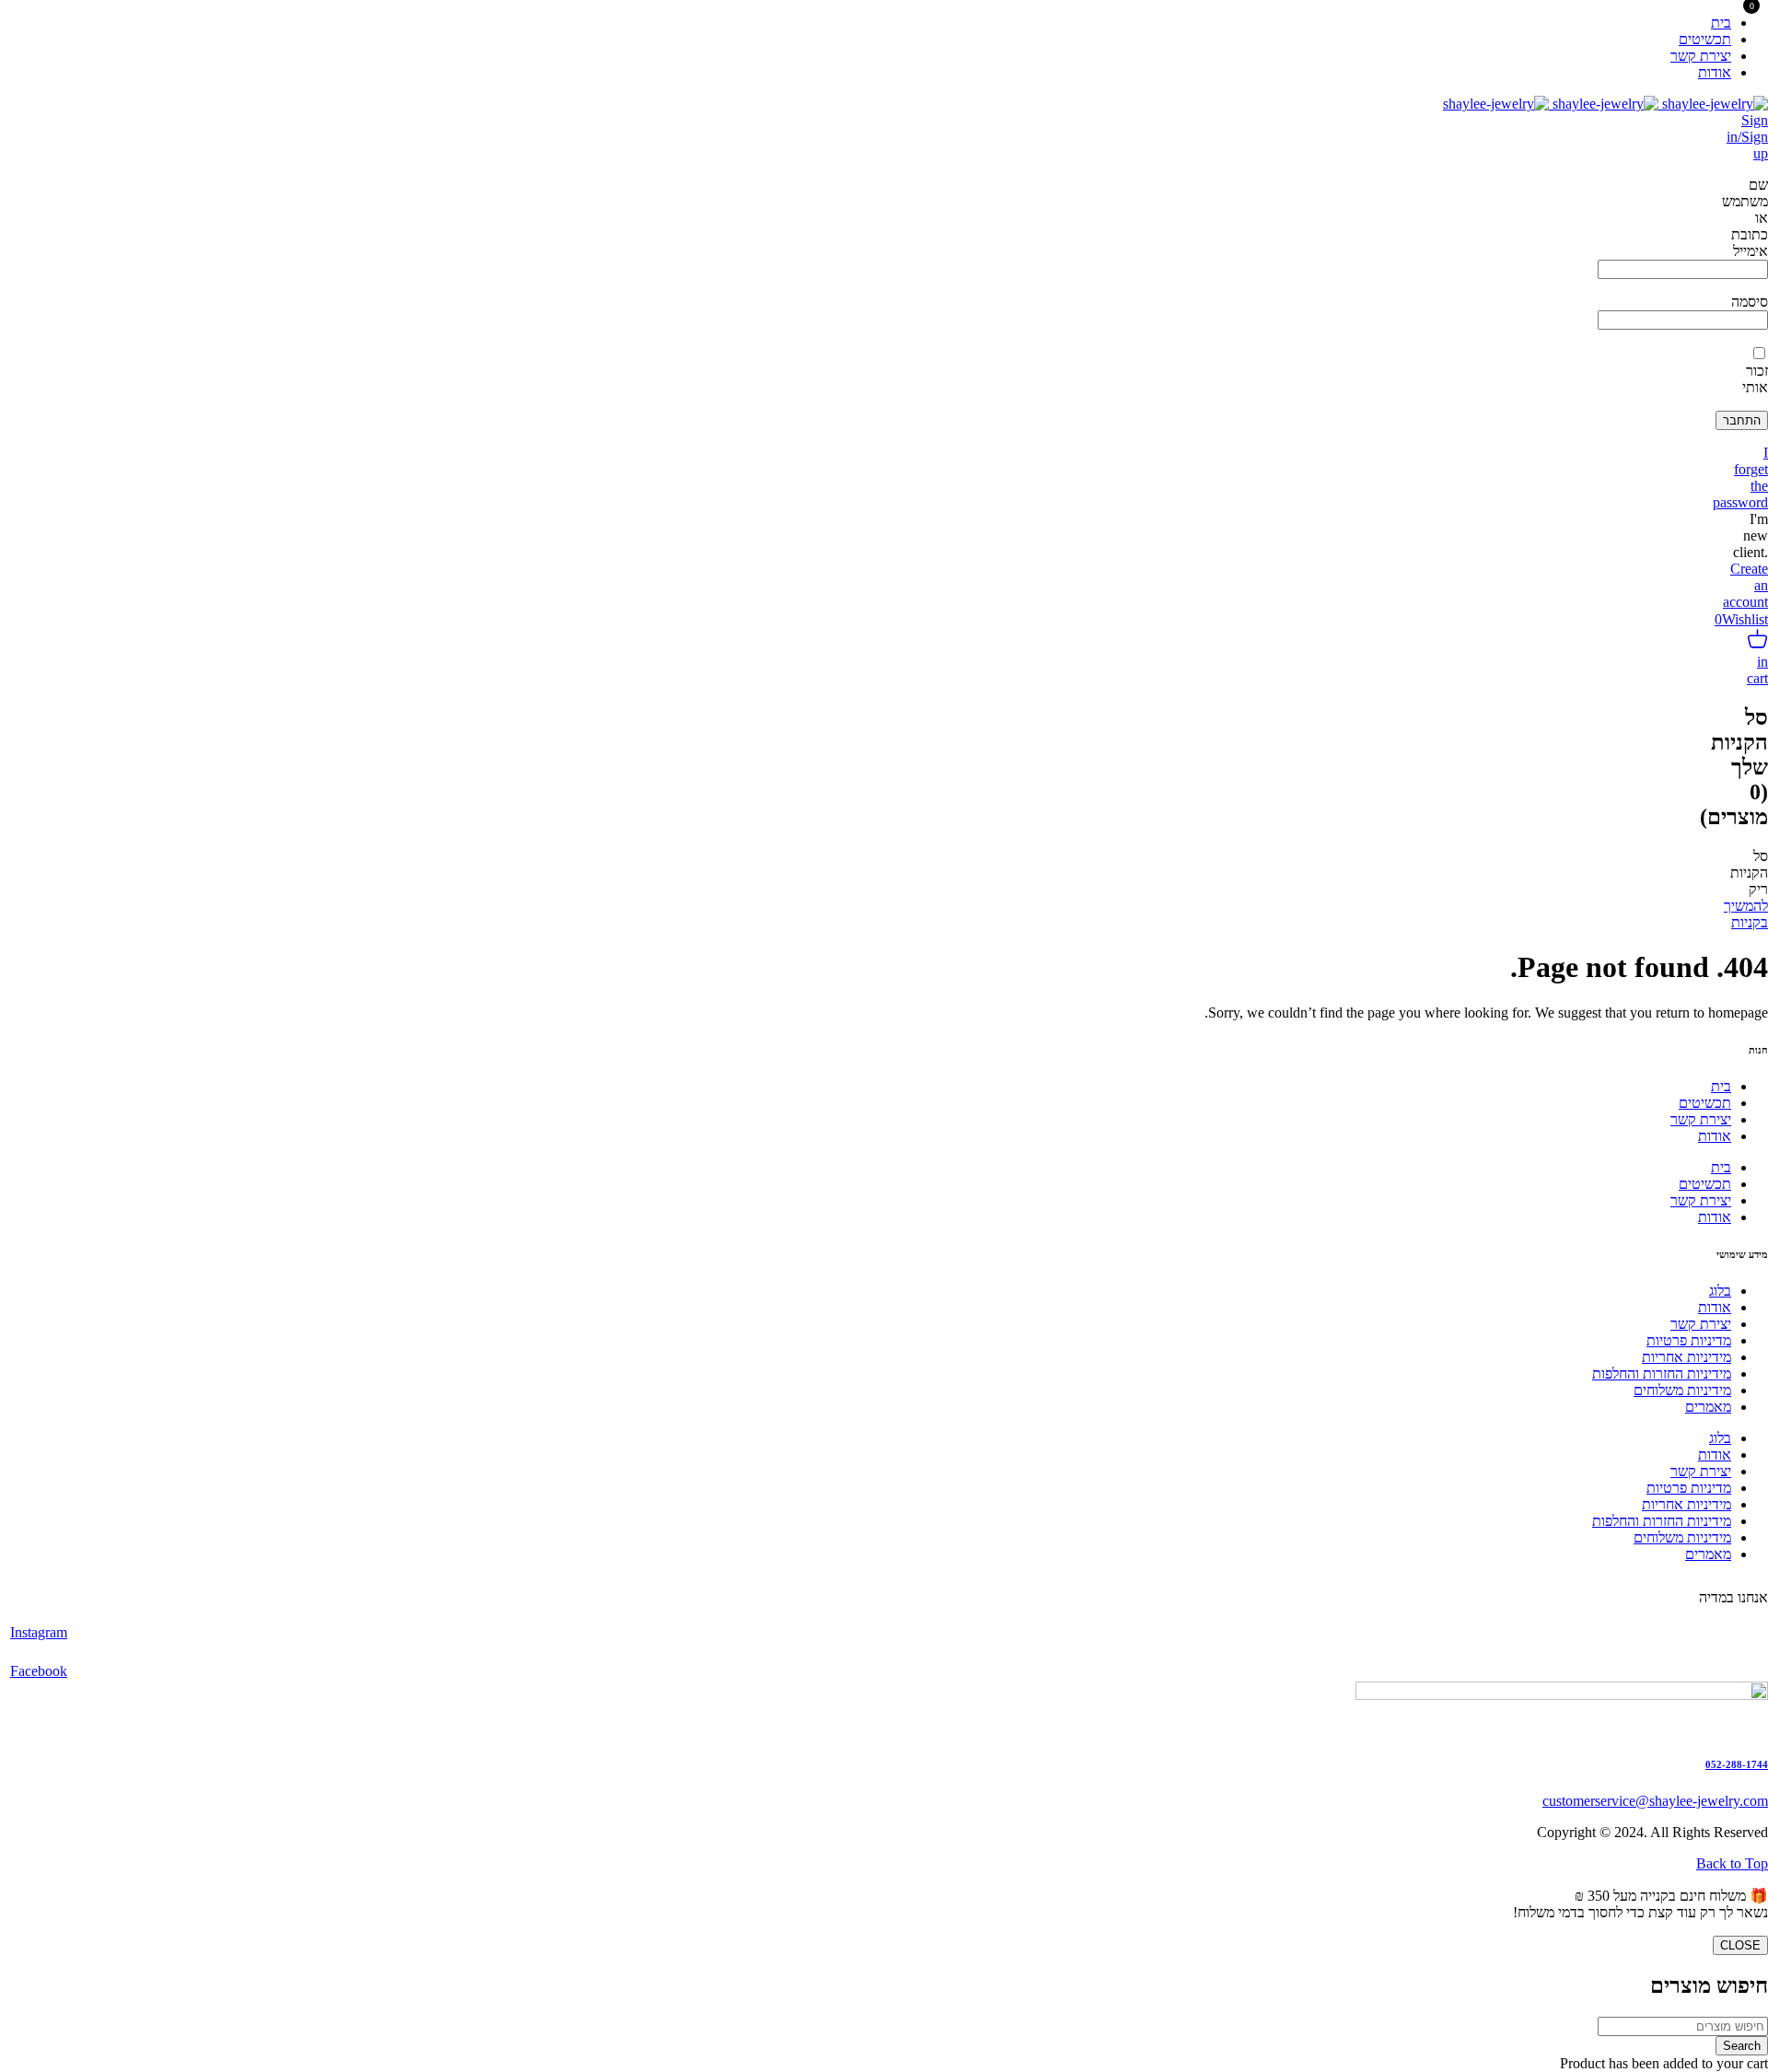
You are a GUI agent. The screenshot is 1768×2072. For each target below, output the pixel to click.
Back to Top (1732, 1863)
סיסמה (1750, 302)
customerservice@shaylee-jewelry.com (1655, 1801)
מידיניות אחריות (1687, 1357)
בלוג (1720, 1291)
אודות (1715, 1136)
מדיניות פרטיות (1689, 1340)
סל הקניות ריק (1749, 873)
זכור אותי (1755, 379)
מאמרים (1708, 1407)
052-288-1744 (1737, 1764)
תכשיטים (1705, 1103)
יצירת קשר (1701, 1119)
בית (1721, 1086)
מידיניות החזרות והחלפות (1662, 1374)
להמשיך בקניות (1746, 914)
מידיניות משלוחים (1682, 1390)
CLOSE (1740, 1945)
